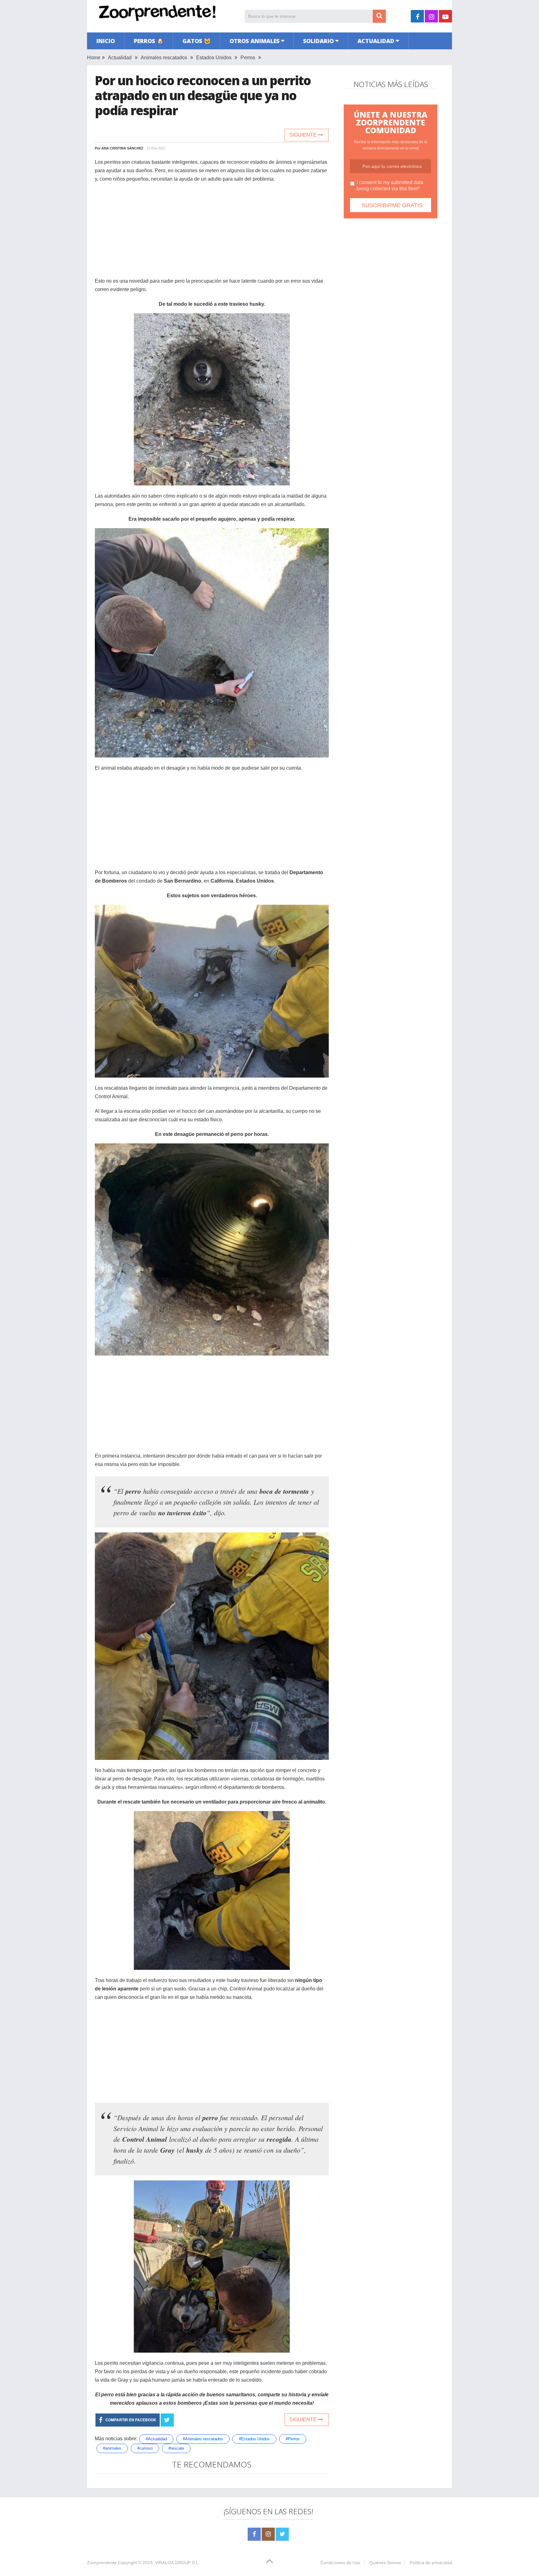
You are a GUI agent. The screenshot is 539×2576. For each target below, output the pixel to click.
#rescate (176, 2448)
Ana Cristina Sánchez (122, 148)
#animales (112, 2448)
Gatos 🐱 (197, 41)
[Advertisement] (212, 233)
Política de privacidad (431, 2563)
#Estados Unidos (254, 2439)
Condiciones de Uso (340, 2563)
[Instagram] (268, 2534)
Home (94, 58)
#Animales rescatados (203, 2439)
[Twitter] (282, 2534)
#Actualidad (156, 2439)
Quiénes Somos (385, 2563)
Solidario (318, 41)
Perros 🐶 (149, 41)
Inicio (106, 41)
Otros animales (255, 41)
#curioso (145, 2448)
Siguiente (304, 135)
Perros (248, 58)
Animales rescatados (164, 58)
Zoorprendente (102, 2563)
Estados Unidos (214, 58)
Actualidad (376, 41)
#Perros (293, 2439)
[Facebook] (254, 2534)
